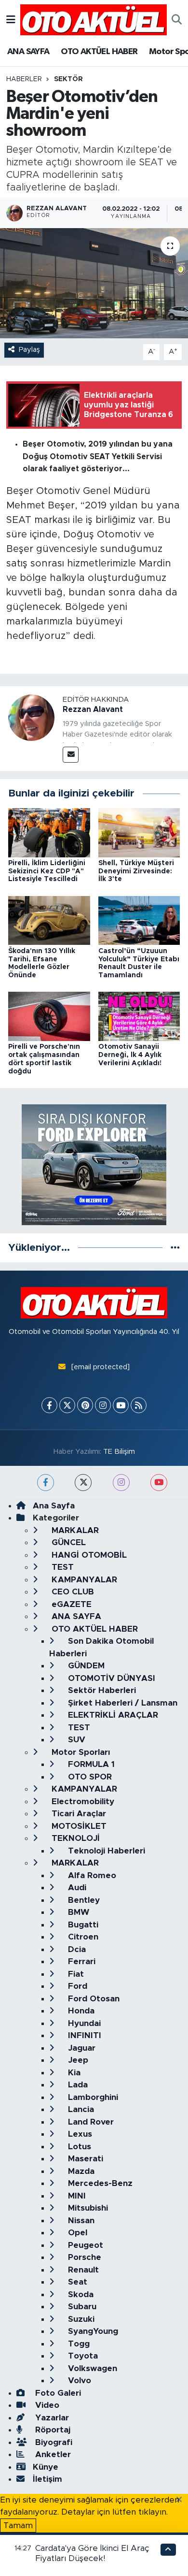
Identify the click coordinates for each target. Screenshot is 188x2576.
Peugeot (84, 2245)
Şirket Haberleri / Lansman (121, 1703)
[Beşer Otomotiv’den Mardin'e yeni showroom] (94, 283)
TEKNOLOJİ (74, 1838)
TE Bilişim (119, 1452)
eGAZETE (70, 1604)
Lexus (79, 2134)
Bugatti (82, 1925)
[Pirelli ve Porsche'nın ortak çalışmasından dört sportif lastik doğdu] (49, 1016)
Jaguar (81, 2048)
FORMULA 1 (90, 1764)
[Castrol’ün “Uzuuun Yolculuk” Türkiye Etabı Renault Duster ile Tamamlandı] (139, 920)
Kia (73, 2073)
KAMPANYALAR (83, 1580)
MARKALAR (74, 1530)
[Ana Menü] (11, 20)
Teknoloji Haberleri (105, 1851)
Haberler (24, 79)
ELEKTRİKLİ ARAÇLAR (112, 1715)
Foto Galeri (57, 2393)
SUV (75, 1740)
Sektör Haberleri (101, 1690)
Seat (76, 2282)
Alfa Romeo (91, 1875)
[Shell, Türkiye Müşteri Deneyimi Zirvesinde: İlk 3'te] (139, 832)
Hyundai (83, 2023)
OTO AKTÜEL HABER (99, 52)
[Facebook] (49, 1405)
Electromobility (82, 1802)
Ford (76, 1986)
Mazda (80, 2171)
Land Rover (90, 2122)
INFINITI (83, 2035)
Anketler (52, 2454)
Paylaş (29, 350)
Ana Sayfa (54, 1506)
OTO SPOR (89, 1777)
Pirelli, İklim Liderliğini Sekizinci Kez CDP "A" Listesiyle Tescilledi (47, 871)
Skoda (80, 2294)
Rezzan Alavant (93, 709)
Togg (78, 2344)
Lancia (80, 2109)
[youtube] (159, 1483)
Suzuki (80, 2319)
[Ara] (177, 20)
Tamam (18, 2525)
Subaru (81, 2307)
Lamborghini (92, 2097)
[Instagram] (103, 1405)
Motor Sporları (80, 1752)
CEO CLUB (72, 1592)
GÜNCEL (67, 1542)
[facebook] (46, 1483)
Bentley (83, 1900)
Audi (76, 1888)
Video (46, 2405)
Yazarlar (51, 2418)
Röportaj (52, 2430)
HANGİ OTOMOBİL (88, 1555)
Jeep (77, 2060)
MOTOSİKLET (78, 1826)
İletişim (47, 2479)
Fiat (75, 1974)
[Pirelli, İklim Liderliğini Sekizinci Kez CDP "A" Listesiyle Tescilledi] (49, 832)
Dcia (76, 1949)
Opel (76, 2233)
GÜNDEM (85, 1666)
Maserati (84, 2159)
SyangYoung (92, 2331)
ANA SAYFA (28, 52)
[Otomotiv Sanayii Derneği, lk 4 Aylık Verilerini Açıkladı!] (139, 1016)
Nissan (80, 2221)
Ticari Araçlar (78, 1814)
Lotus (78, 2147)
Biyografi (53, 2442)
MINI (76, 2196)
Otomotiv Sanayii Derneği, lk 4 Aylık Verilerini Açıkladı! (132, 1055)
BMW (77, 1912)
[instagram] (121, 1483)
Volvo (78, 2381)
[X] (67, 1405)
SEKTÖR (68, 79)
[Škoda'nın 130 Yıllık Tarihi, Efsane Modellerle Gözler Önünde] (49, 920)
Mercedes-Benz (99, 2183)
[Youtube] (121, 1405)
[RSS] (139, 1405)
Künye (46, 2467)
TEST (61, 1567)
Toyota (82, 2356)
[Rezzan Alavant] (31, 717)
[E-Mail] (71, 755)
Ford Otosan (93, 1999)
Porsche (83, 2257)
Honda (80, 2011)
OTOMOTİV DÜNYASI (110, 1678)
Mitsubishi (87, 2208)
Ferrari (81, 1961)
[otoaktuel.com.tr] (94, 19)
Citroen (82, 1937)
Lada (77, 2085)
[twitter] (83, 1483)
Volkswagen (91, 2368)
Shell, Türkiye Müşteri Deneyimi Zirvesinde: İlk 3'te (136, 871)
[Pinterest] (85, 1405)
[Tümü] (175, 1248)
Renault (82, 2270)
